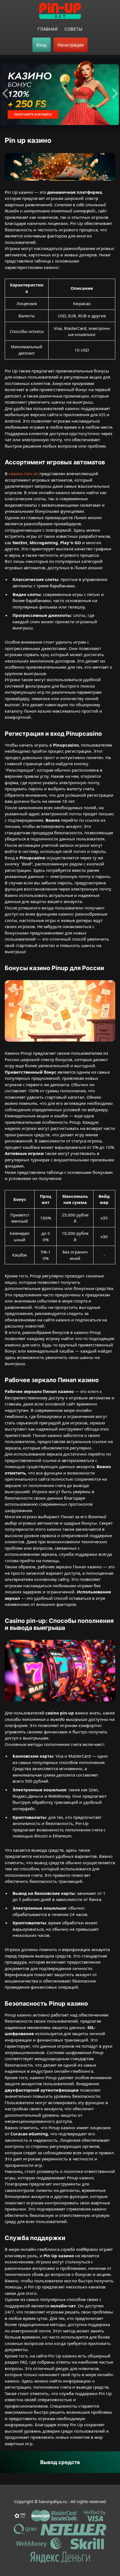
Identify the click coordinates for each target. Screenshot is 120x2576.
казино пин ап (23, 474)
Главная (48, 29)
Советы (73, 29)
